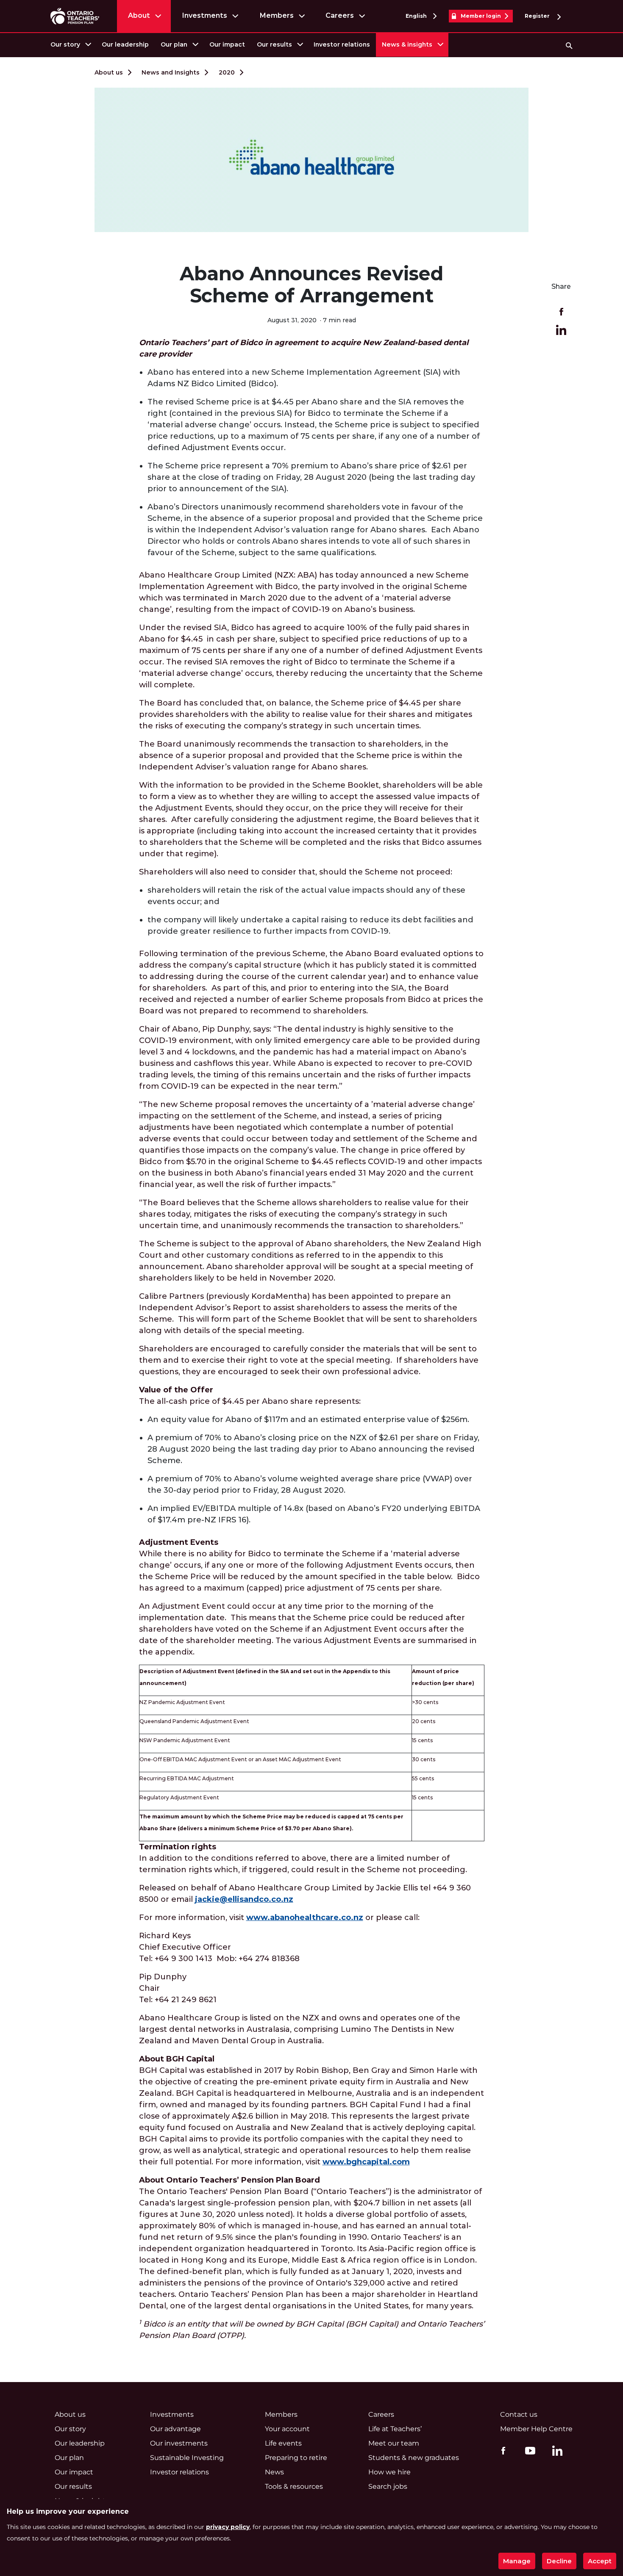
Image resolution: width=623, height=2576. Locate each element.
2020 (227, 72)
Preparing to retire (296, 2458)
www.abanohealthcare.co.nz (305, 1917)
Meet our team (394, 2443)
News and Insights (171, 72)
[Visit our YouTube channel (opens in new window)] (528, 2450)
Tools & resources (294, 2486)
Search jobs (388, 2486)
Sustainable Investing (187, 2458)
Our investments (179, 2443)
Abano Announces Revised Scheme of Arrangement (312, 285)
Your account (287, 2429)
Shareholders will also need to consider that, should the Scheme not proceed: (296, 872)
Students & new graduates (414, 2458)
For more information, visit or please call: (279, 1917)
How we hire (389, 2472)
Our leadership (125, 44)
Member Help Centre (536, 2429)
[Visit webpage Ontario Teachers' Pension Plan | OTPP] (75, 16)
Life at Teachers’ (395, 2429)
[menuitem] (70, 45)
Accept (600, 2561)
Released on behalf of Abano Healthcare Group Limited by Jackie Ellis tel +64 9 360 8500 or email (305, 1894)
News (274, 2472)
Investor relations (342, 44)
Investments (204, 15)
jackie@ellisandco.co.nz (244, 1899)
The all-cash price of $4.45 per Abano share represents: (250, 1396)
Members (277, 15)
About (139, 15)
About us (109, 72)
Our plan (174, 44)
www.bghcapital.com (366, 2162)
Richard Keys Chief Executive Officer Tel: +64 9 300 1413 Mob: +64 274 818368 (219, 1947)
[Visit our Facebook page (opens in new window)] (501, 2450)
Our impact (227, 44)
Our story (65, 44)
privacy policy (228, 2527)
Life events (283, 2443)
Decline (559, 2561)
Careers (340, 15)
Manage (517, 2561)
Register (538, 16)
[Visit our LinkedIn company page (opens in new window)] (555, 2452)
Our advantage (175, 2429)
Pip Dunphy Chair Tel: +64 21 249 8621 (178, 1988)
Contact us (519, 2414)
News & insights (407, 44)
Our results (274, 44)
